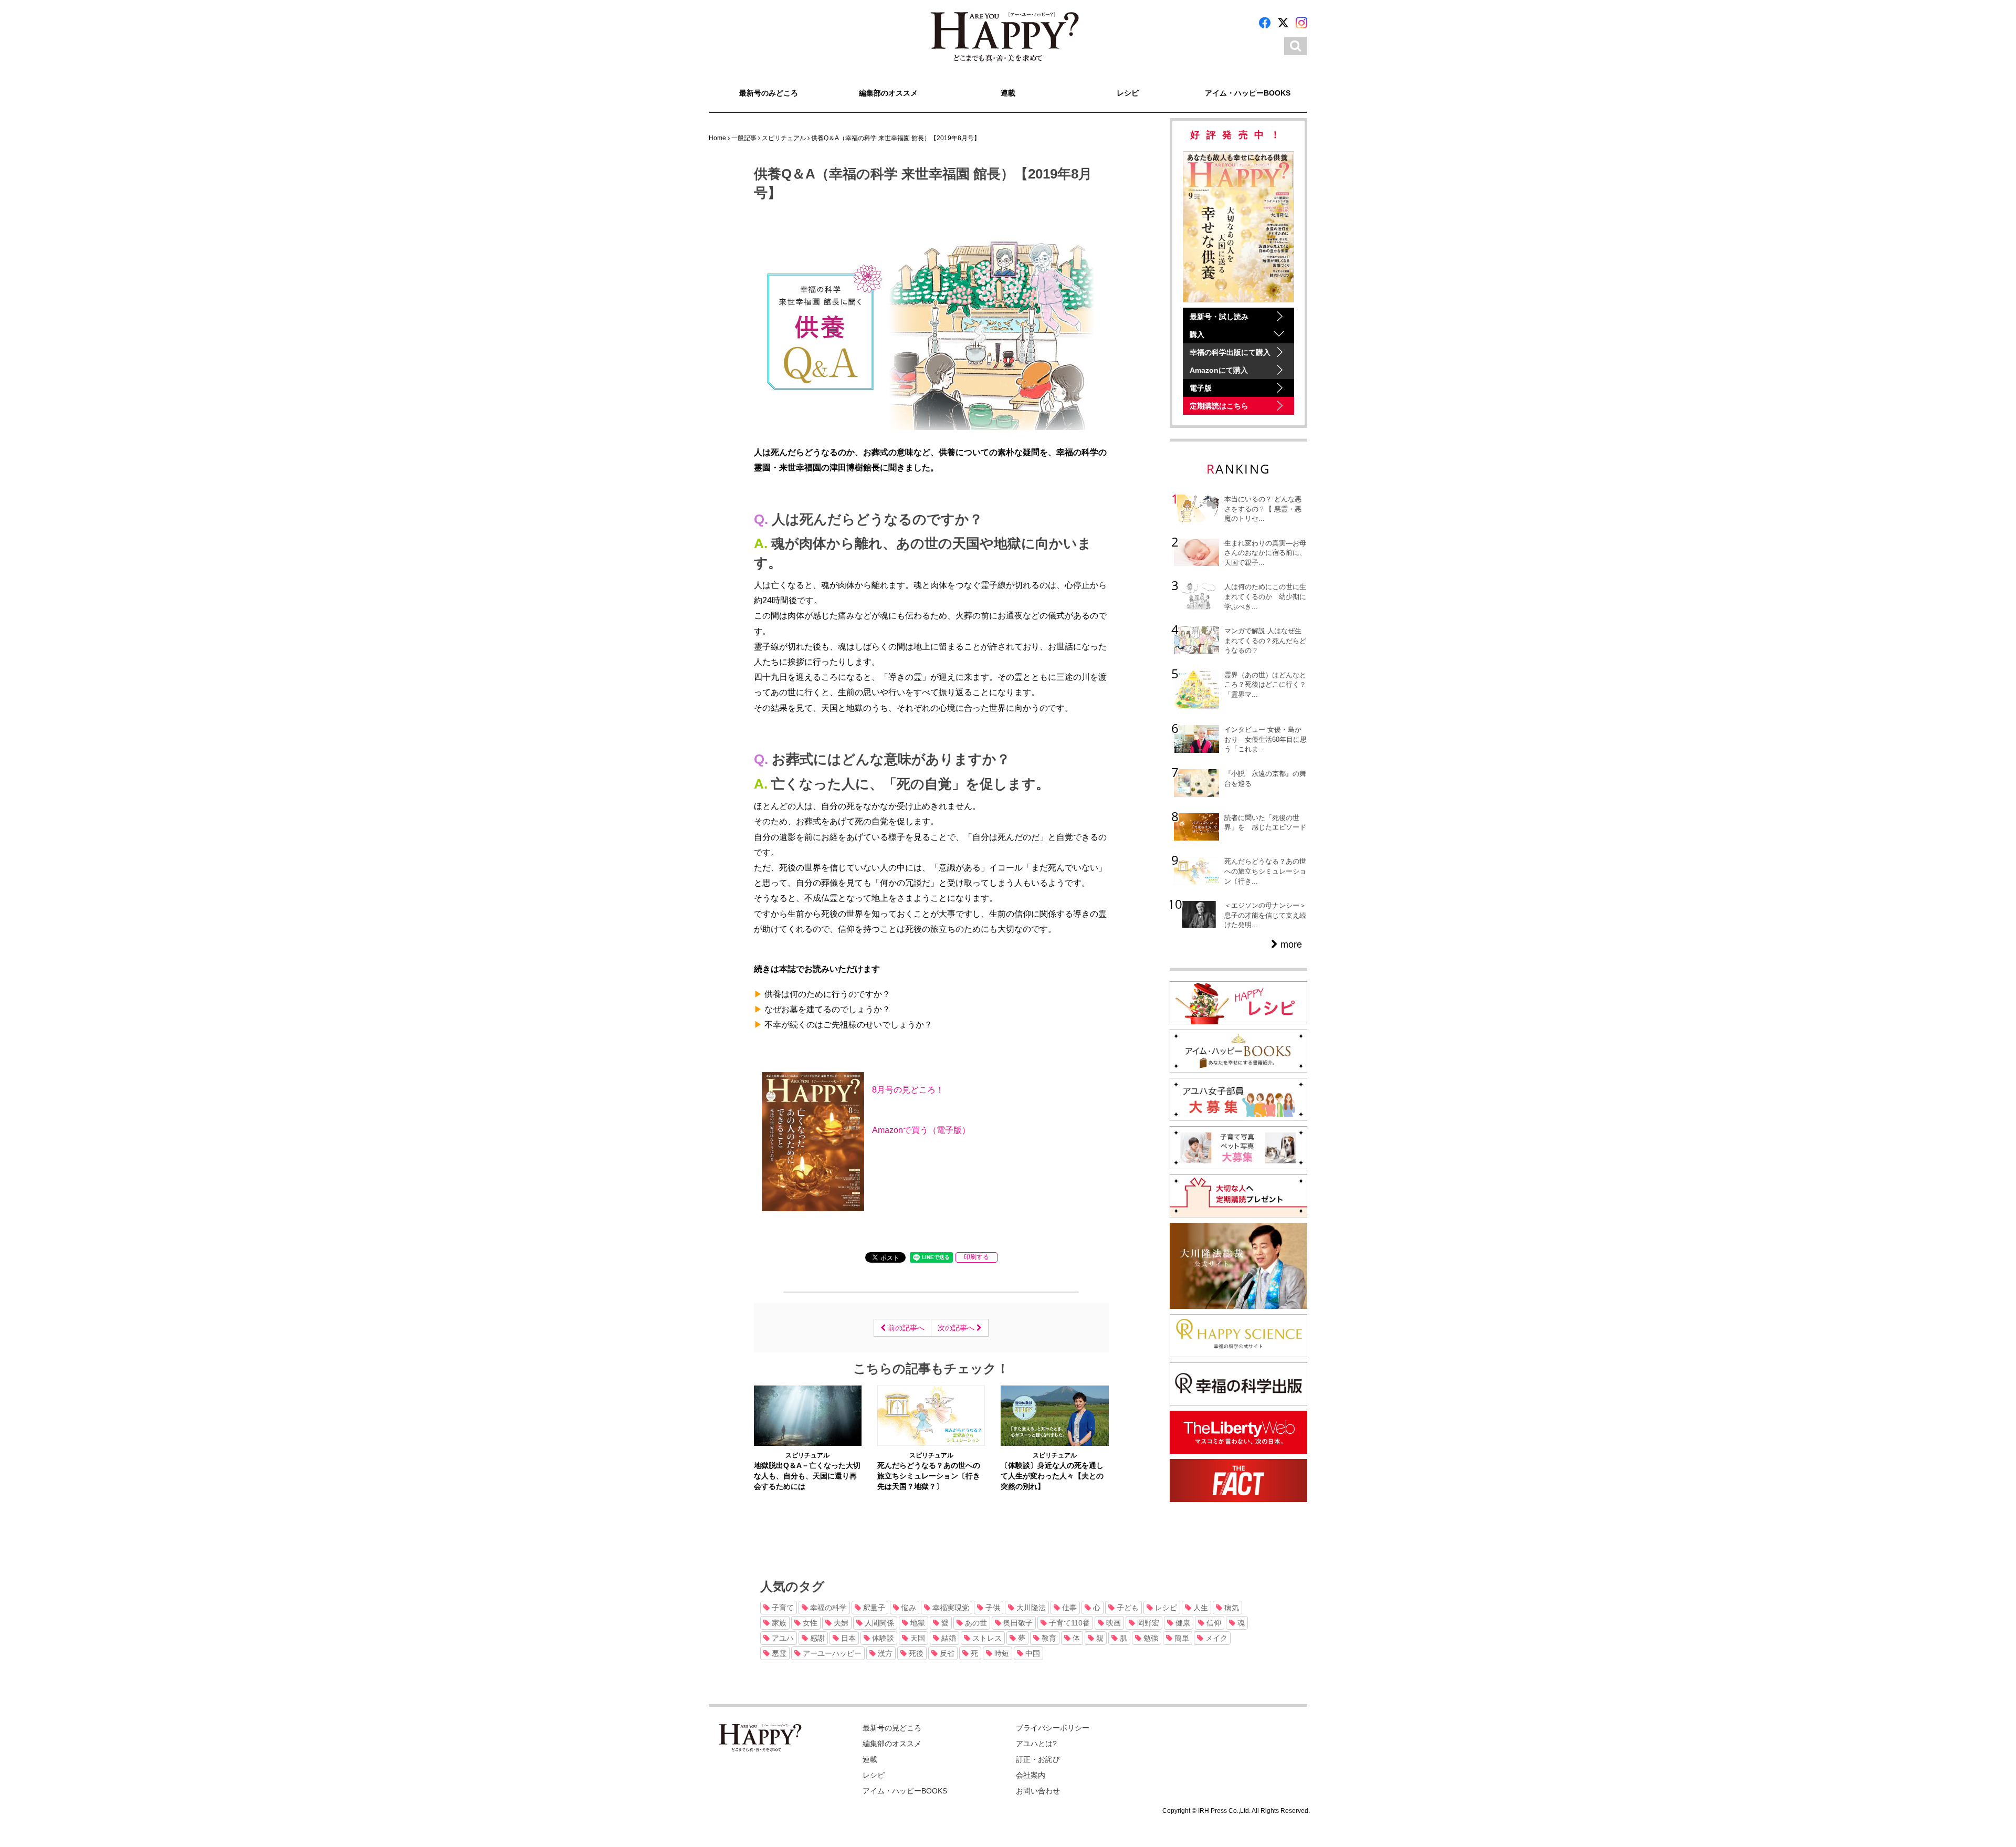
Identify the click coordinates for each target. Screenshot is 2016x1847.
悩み (908, 1608)
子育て (782, 1608)
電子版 (1201, 388)
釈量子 (873, 1608)
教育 (1048, 1638)
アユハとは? (1036, 1744)
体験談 (882, 1638)
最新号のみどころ (769, 93)
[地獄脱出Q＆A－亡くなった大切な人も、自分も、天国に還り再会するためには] (808, 1415)
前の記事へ (905, 1328)
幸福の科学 (827, 1608)
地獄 (917, 1623)
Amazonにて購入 (1219, 370)
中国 (1032, 1653)
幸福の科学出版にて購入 (1230, 352)
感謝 (816, 1638)
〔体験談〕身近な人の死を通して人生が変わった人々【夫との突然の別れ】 (1052, 1476)
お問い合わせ (1038, 1791)
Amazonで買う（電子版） (921, 1130)
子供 (992, 1608)
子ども (1127, 1608)
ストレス (986, 1638)
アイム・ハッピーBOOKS (1248, 93)
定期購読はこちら (1219, 406)
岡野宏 (1147, 1623)
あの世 (975, 1623)
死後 (915, 1653)
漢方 (884, 1653)
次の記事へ (957, 1328)
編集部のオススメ (888, 93)
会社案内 (1031, 1775)
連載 (1008, 93)
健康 (1182, 1623)
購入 (1197, 334)
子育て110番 (1068, 1623)
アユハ (782, 1638)
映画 (1112, 1623)
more (1290, 945)
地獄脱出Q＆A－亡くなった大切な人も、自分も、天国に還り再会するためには (807, 1476)
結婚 (948, 1638)
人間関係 (878, 1623)
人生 (1200, 1608)
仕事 (1068, 1608)
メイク (1215, 1638)
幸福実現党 (950, 1608)
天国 (917, 1638)
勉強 (1150, 1638)
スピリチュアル (807, 1455)
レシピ (1128, 93)
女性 (809, 1623)
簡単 (1181, 1638)
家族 (778, 1623)
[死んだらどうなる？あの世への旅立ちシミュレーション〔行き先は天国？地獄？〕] (931, 1415)
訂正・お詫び (1038, 1759)
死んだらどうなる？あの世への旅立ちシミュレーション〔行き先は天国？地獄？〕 (929, 1476)
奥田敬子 (1017, 1623)
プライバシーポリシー (1053, 1728)
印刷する (976, 1257)
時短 (1001, 1653)
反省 (946, 1653)
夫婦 (840, 1623)
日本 (847, 1638)
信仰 (1213, 1623)
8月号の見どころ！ (908, 1089)
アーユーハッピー (831, 1653)
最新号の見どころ (892, 1728)
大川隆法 (1030, 1608)
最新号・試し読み (1219, 317)
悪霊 (778, 1653)
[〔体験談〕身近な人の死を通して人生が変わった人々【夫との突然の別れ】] (1054, 1415)
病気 (1231, 1608)
